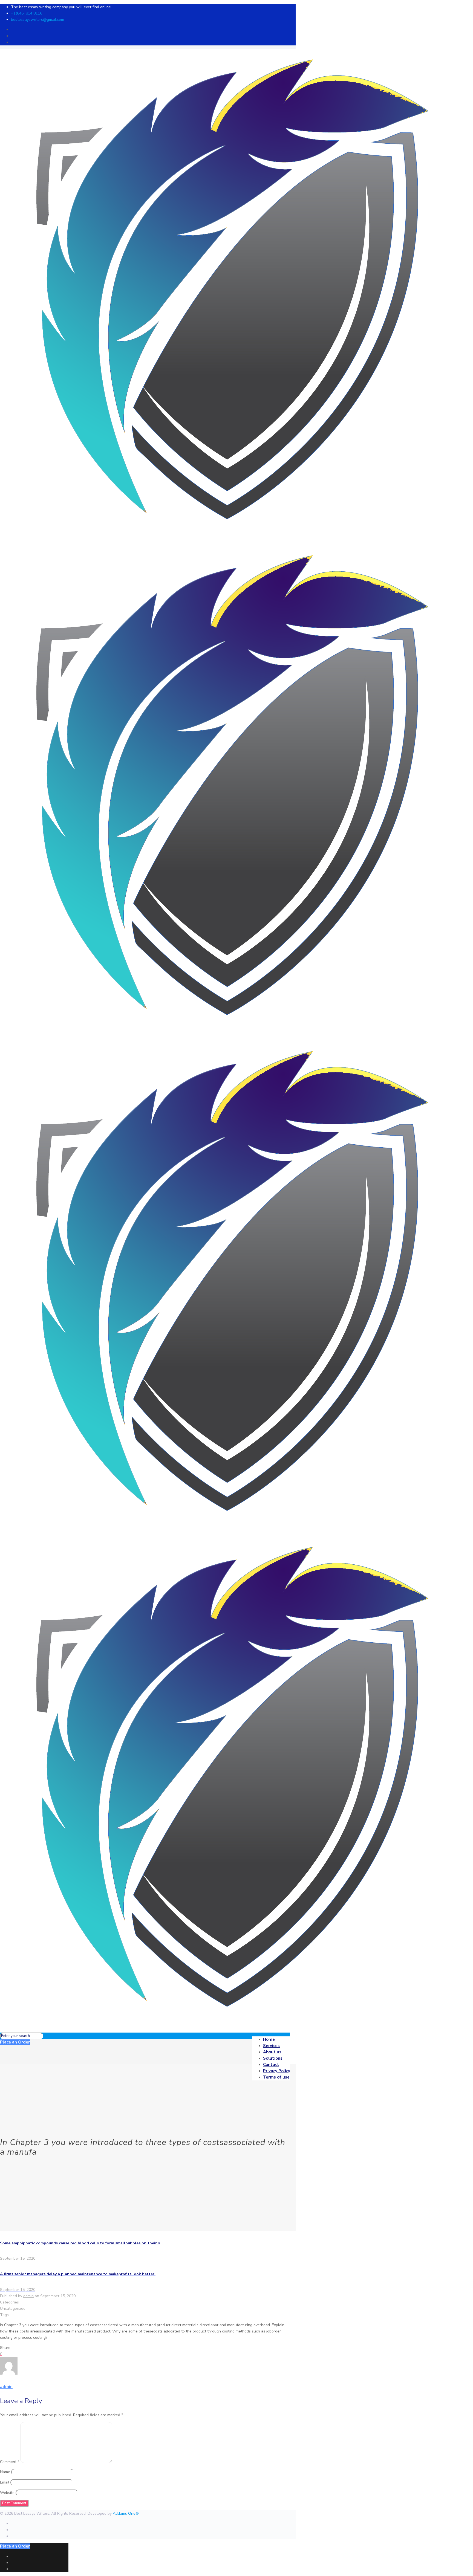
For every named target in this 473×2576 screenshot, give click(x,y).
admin (28, 2296)
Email (5, 2482)
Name (5, 2472)
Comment (10, 2462)
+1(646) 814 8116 (27, 13)
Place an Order (15, 2042)
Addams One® (126, 2513)
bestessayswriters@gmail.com (38, 20)
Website (7, 2493)
